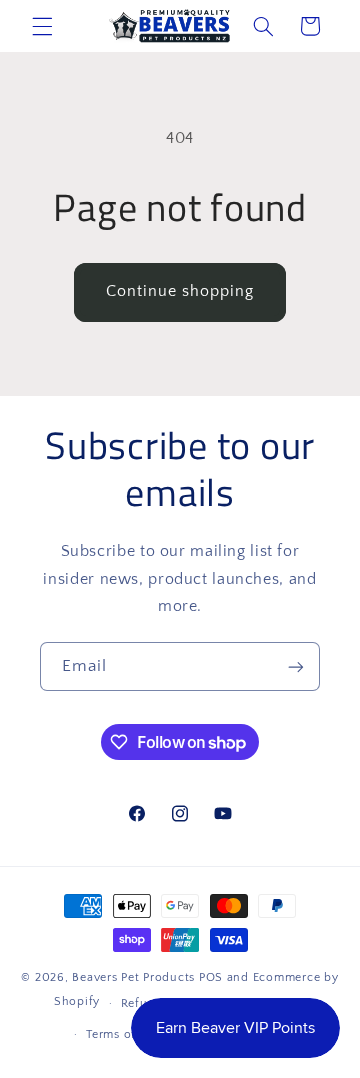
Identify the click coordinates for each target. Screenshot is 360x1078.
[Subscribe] (296, 666)
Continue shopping (180, 291)
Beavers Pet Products (133, 977)
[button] (42, 26)
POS (211, 977)
